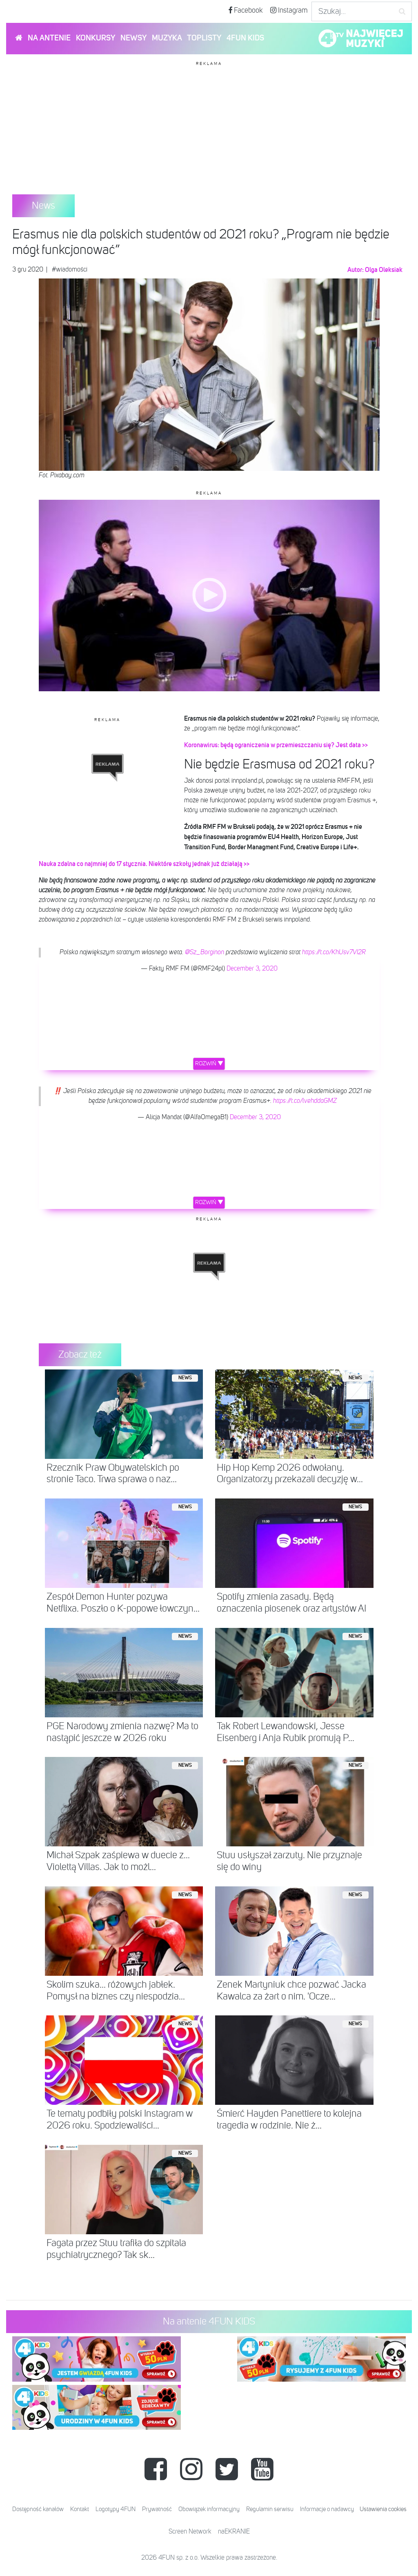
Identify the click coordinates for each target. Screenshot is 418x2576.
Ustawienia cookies (383, 2509)
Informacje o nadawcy (327, 2509)
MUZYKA (167, 38)
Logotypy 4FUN (116, 2509)
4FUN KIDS (245, 38)
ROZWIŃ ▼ (209, 1064)
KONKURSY (96, 38)
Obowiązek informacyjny (209, 2509)
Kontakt (80, 2509)
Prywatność (157, 2509)
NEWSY (133, 38)
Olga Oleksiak (384, 270)
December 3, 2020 (252, 969)
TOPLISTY (204, 38)
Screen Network (190, 2532)
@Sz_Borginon (205, 953)
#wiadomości (70, 270)
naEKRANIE (234, 2532)
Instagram (292, 11)
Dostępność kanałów (38, 2509)
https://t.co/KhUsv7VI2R (334, 953)
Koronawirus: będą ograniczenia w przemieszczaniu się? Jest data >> (277, 745)
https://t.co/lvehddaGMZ (305, 1101)
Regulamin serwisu (270, 2509)
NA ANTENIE (49, 38)
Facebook (248, 11)
